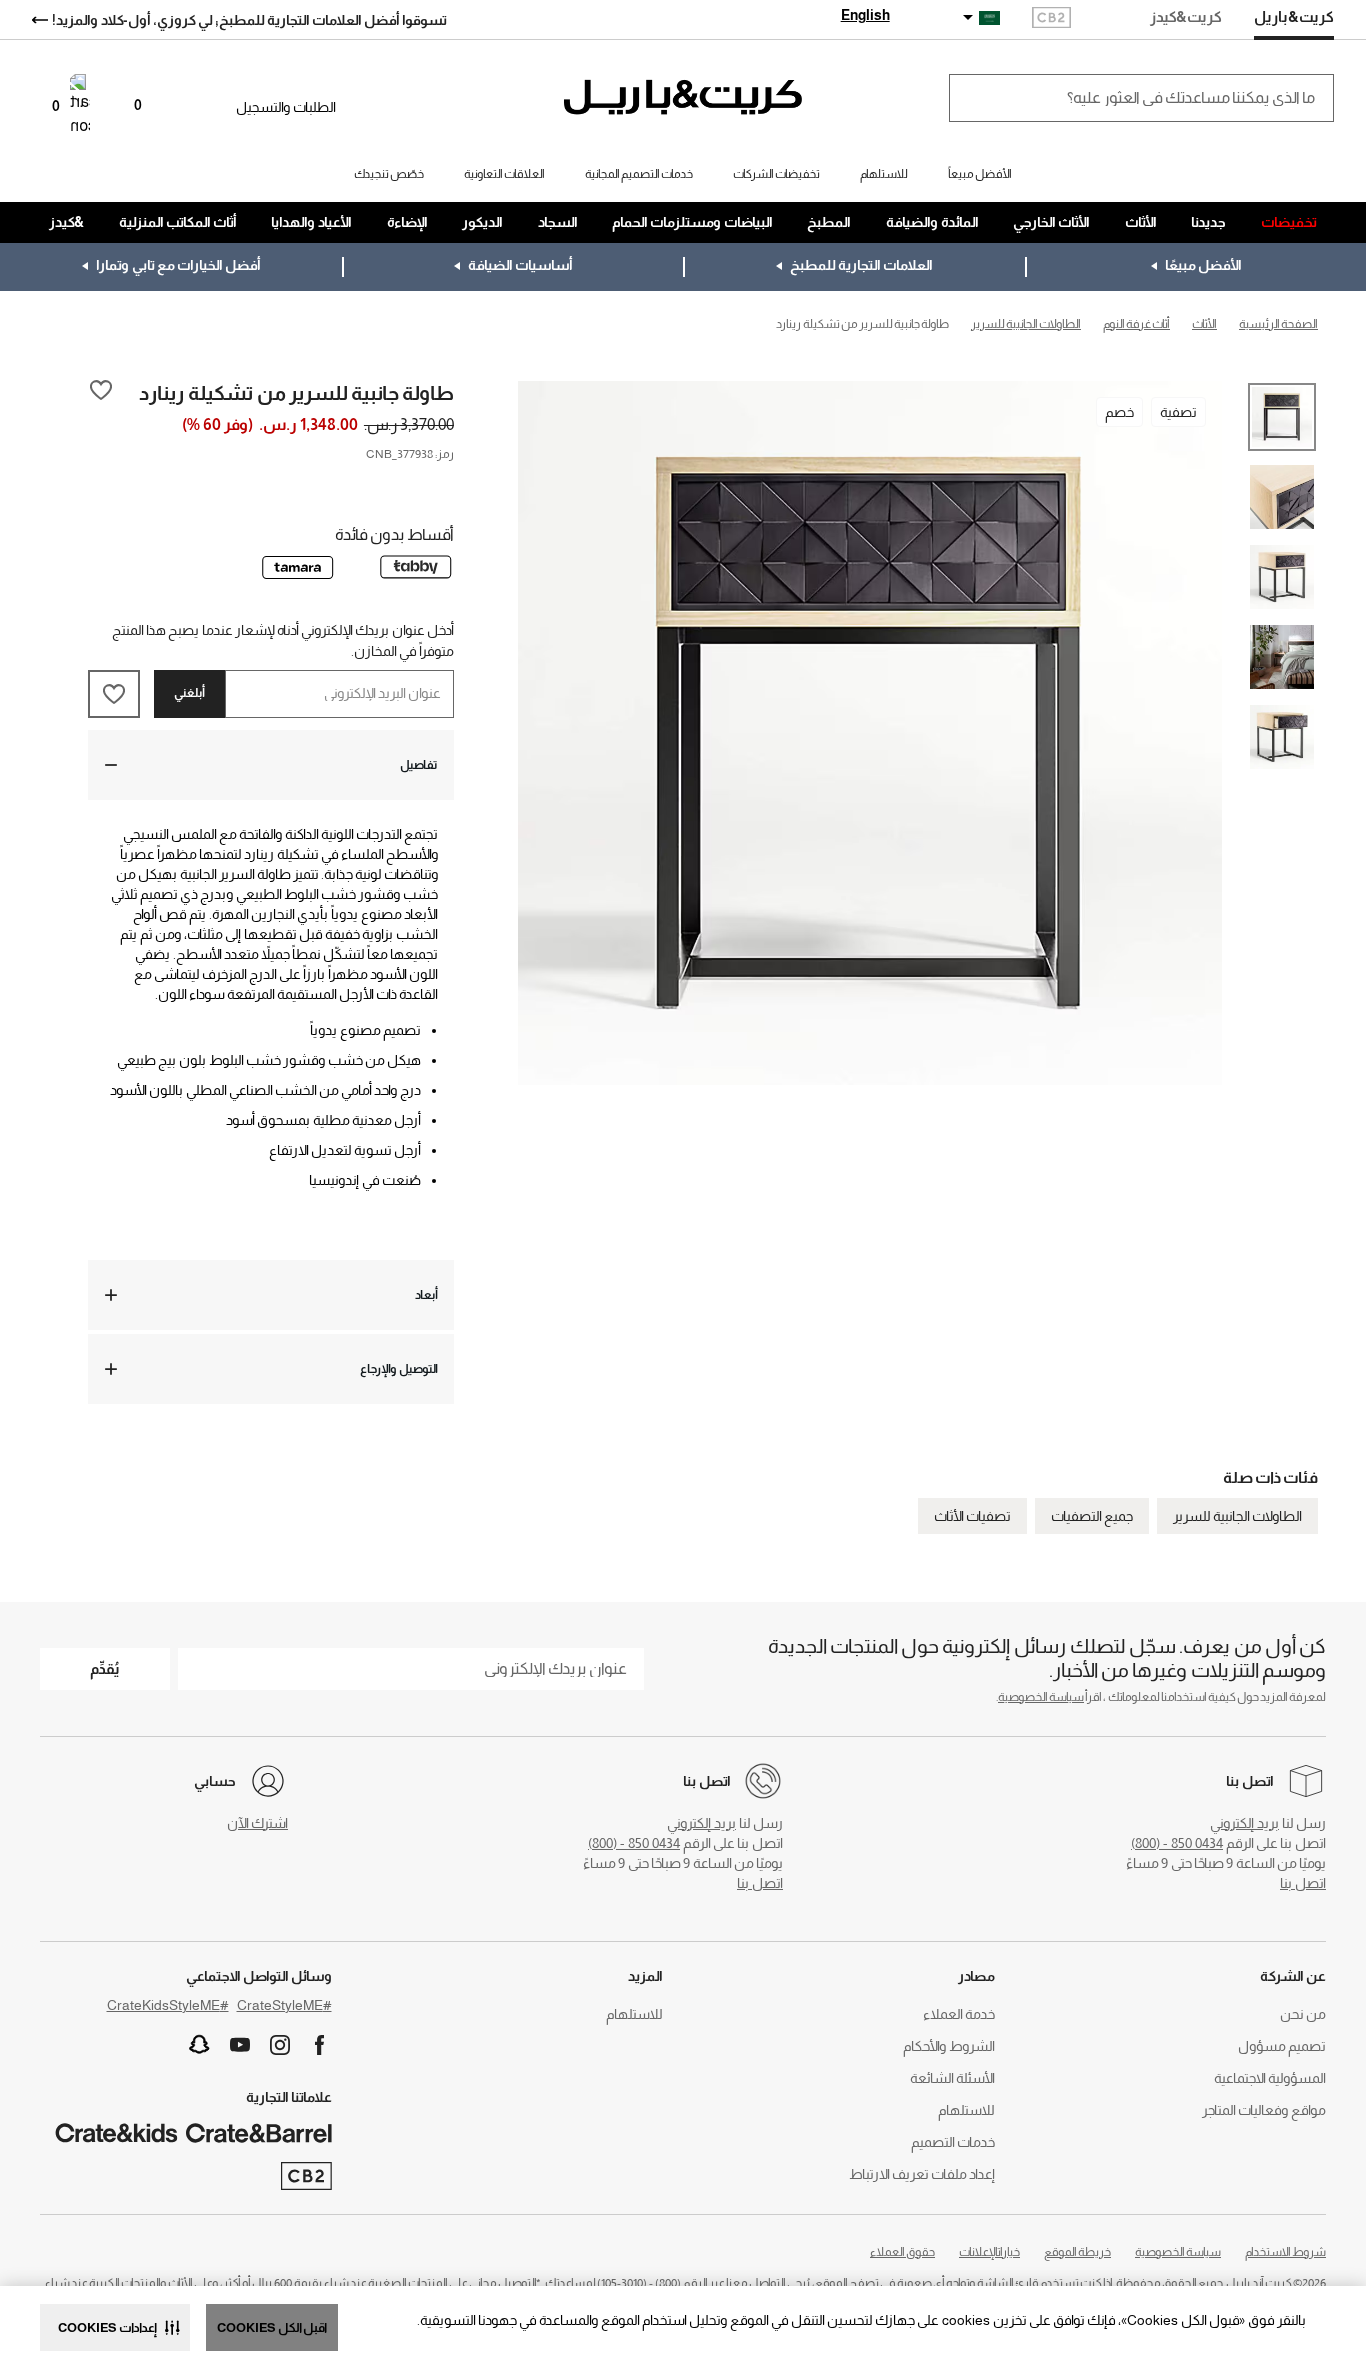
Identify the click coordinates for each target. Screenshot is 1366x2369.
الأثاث (1141, 222)
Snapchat (200, 2045)
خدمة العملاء (959, 2014)
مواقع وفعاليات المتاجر (1264, 2110)
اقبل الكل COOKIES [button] (272, 2327)
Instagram (280, 2045)
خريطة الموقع (1077, 2252)
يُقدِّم (105, 1668)
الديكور (482, 222)
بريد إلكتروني (1244, 1823)
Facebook (320, 2045)
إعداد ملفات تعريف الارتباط (922, 2174)
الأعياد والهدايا (311, 222)
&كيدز (66, 222)
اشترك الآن (257, 1823)
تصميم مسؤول (1282, 2046)
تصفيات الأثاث (972, 1516)
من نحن (1303, 2014)
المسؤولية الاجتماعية (1270, 2078)
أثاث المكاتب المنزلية (178, 222)
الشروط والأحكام (949, 2046)
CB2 (1051, 19)
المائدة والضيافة (932, 222)
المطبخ (829, 222)
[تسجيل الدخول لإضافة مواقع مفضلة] (101, 392)
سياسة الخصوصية (1041, 1697)
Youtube (240, 2045)
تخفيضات (1289, 222)
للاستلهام (966, 2110)
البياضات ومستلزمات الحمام (692, 222)
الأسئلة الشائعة (952, 2078)
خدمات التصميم (953, 2142)
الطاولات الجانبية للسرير (1237, 1516)
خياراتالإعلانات (989, 2252)
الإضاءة (407, 222)
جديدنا (1208, 222)
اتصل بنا (1303, 1883)
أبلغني (189, 693)
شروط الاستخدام (1285, 2252)
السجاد (558, 222)
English (865, 15)
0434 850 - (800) (1177, 1843)
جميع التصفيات (1092, 1516)
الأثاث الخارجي (1051, 222)
